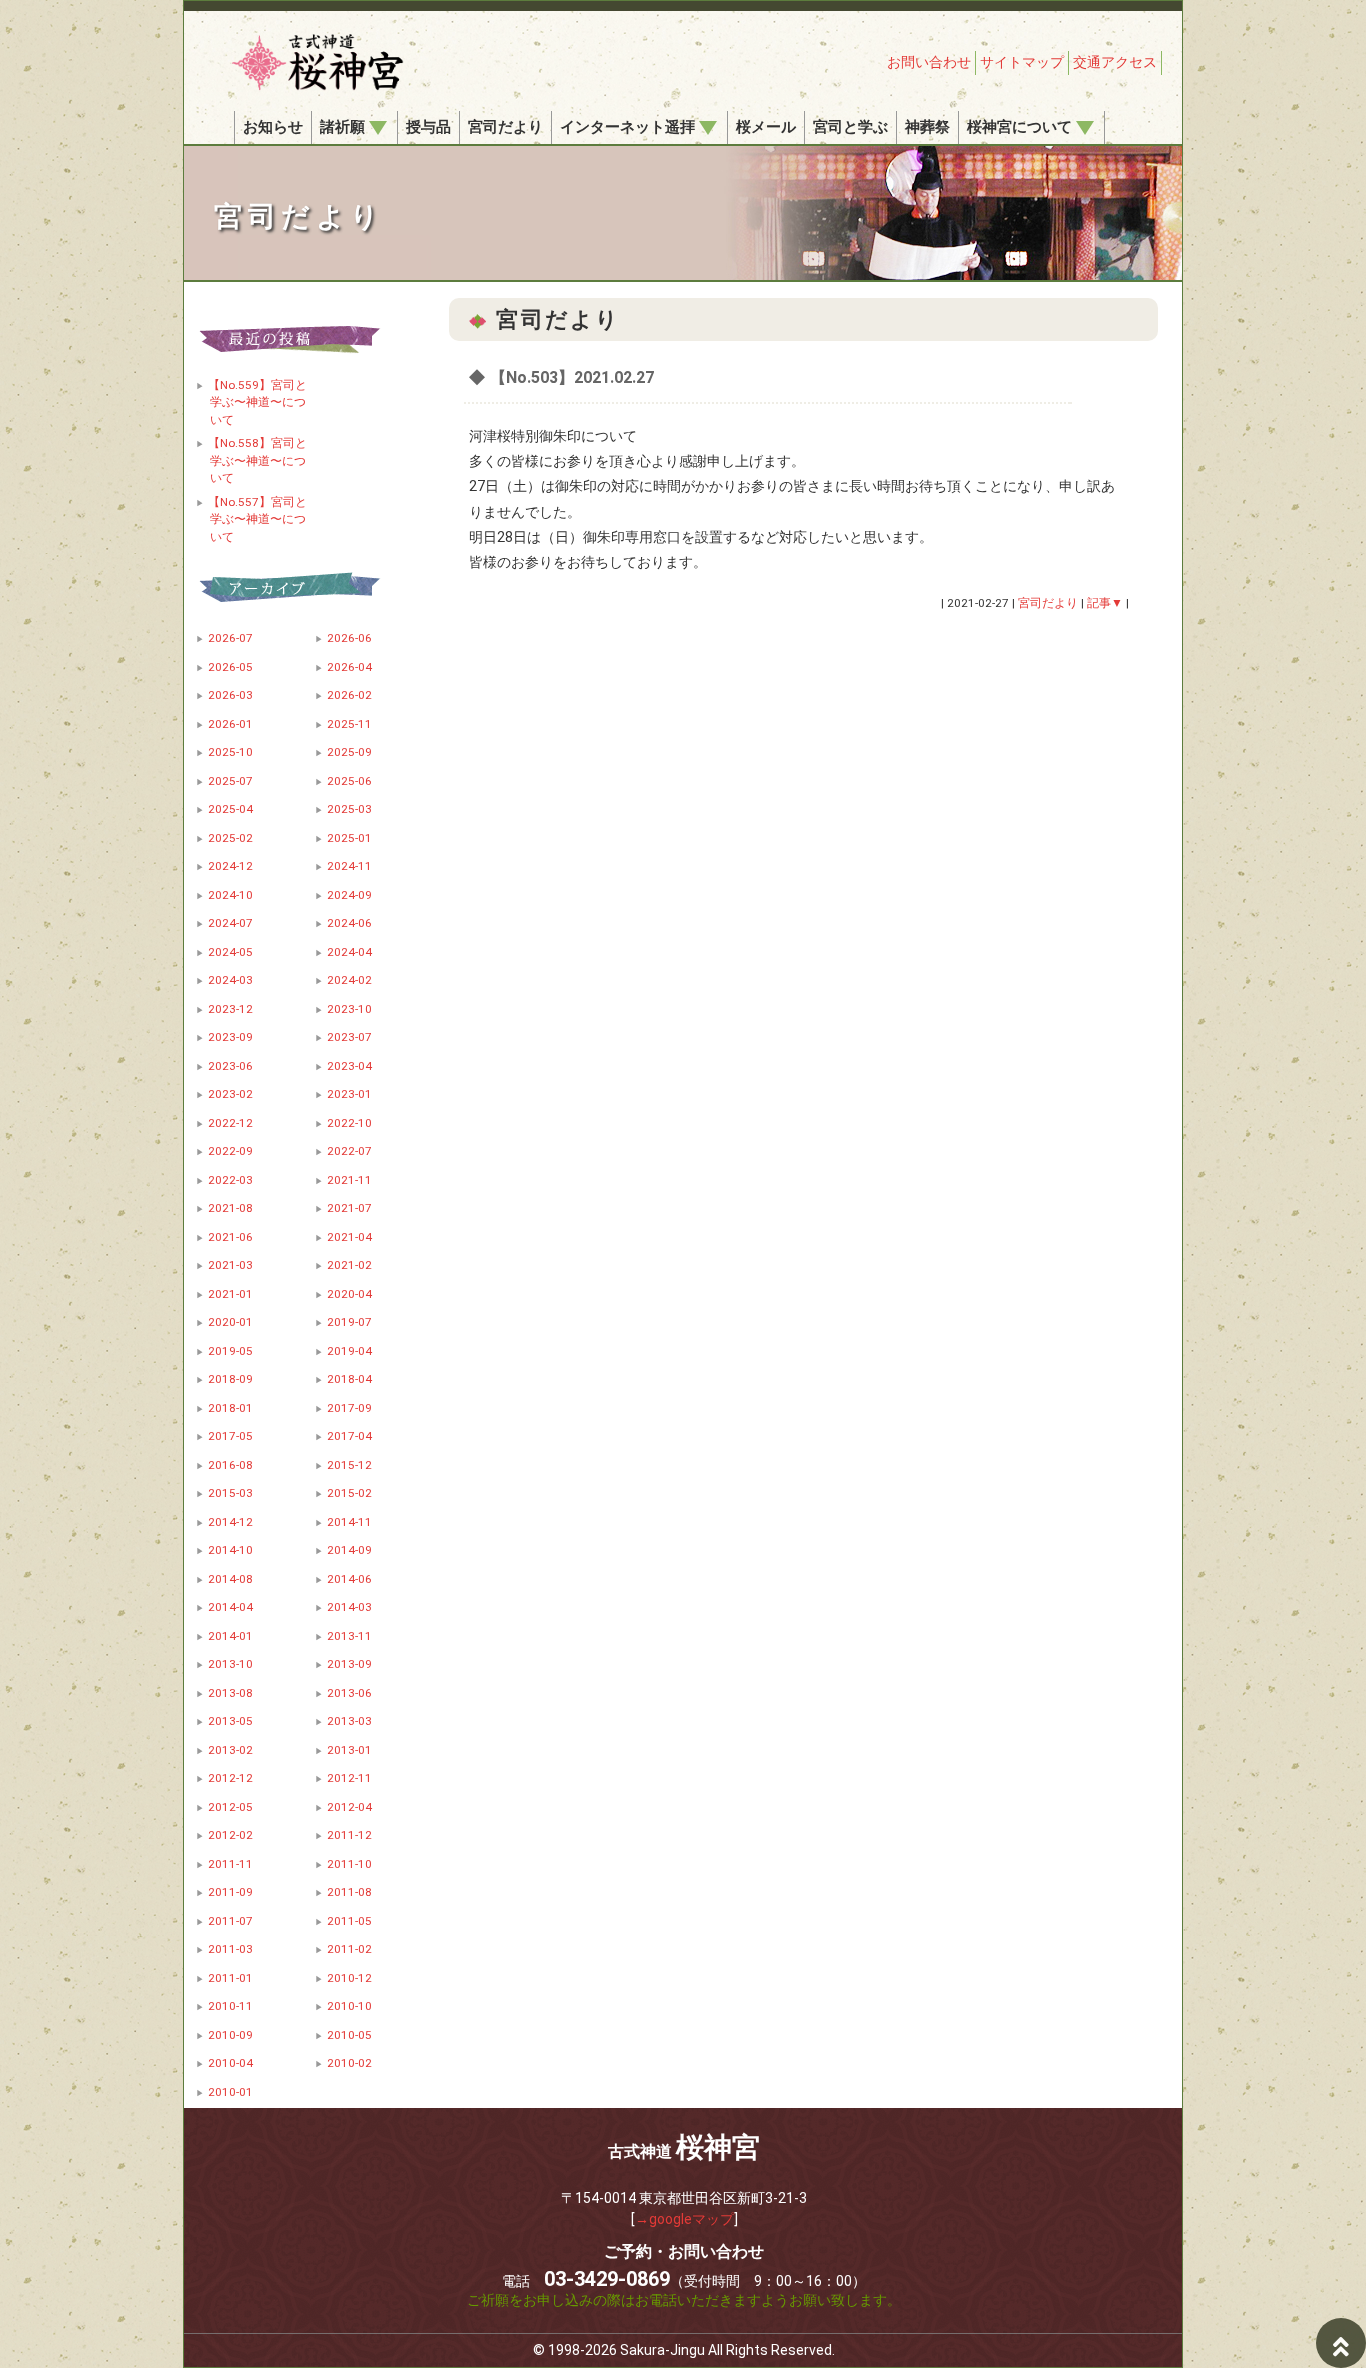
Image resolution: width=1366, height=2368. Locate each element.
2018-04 (349, 1379)
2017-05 (230, 1436)
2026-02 (349, 695)
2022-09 (230, 1151)
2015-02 (349, 1493)
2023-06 (230, 1066)
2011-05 (349, 1921)
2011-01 (230, 1978)
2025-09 (349, 752)
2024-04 (349, 952)
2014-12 (230, 1522)
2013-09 (349, 1664)
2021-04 (349, 1237)
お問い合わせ (929, 62)
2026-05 (230, 667)
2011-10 (349, 1864)
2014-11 (349, 1522)
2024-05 (230, 952)
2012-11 (349, 1778)
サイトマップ (1022, 62)
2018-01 (230, 1408)
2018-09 (230, 1379)
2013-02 (230, 1750)
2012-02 (230, 1835)
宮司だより (505, 127)
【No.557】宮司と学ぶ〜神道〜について (257, 519)
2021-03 (230, 1265)
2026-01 (230, 724)
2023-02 (230, 1094)
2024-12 (230, 866)
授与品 (428, 127)
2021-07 (349, 1208)
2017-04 (349, 1436)
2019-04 (349, 1351)
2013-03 (349, 1721)
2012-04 (349, 1807)
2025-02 (230, 838)
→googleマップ (684, 2219)
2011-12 (349, 1835)
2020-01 (230, 1322)
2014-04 (230, 1607)
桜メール (766, 127)
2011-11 (230, 1864)
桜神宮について (1019, 127)
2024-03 (230, 980)
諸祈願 (342, 127)
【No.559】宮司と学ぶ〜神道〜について (257, 402)
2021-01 (230, 1294)
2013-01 (349, 1750)
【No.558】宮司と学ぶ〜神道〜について (257, 460)
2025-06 (349, 781)
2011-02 (349, 1949)
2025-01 (349, 838)
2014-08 (230, 1579)
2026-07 (230, 638)
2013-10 (230, 1664)
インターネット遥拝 (627, 127)
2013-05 (230, 1721)
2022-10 (349, 1123)
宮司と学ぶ (850, 127)
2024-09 (349, 895)
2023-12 (230, 1009)
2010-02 (349, 2063)
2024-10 (230, 895)
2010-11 (230, 2006)
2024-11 (349, 866)
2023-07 (349, 1037)
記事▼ (1105, 603)
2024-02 (349, 980)
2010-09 (230, 2035)
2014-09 (349, 1550)
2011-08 (349, 1892)
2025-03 (349, 809)
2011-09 (230, 1892)
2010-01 (230, 2092)
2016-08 (230, 1465)
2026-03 (230, 695)
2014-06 (349, 1579)
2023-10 (349, 1009)
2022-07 (349, 1151)
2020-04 (349, 1294)
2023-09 (230, 1037)
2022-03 (230, 1180)
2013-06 (349, 1693)
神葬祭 (927, 127)
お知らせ (273, 127)
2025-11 (349, 724)
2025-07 (230, 781)
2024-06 (349, 923)
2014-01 (230, 1636)
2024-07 (230, 923)
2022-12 (230, 1123)
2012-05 (230, 1807)
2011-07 (230, 1921)
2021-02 (349, 1265)
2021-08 (230, 1208)
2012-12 (230, 1778)
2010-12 (349, 1978)
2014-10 (230, 1550)
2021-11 (349, 1180)
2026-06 (349, 638)
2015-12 (349, 1465)
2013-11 (349, 1636)
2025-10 (230, 752)
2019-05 (230, 1351)
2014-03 (349, 1607)
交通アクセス (1115, 62)
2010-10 (349, 2006)
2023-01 (349, 1094)
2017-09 (349, 1408)
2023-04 (349, 1066)
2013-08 (230, 1693)
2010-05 (349, 2035)
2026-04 (349, 667)
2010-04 (230, 2063)
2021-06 (230, 1237)
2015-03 (230, 1493)
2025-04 (230, 809)
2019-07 (349, 1322)
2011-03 (230, 1949)
